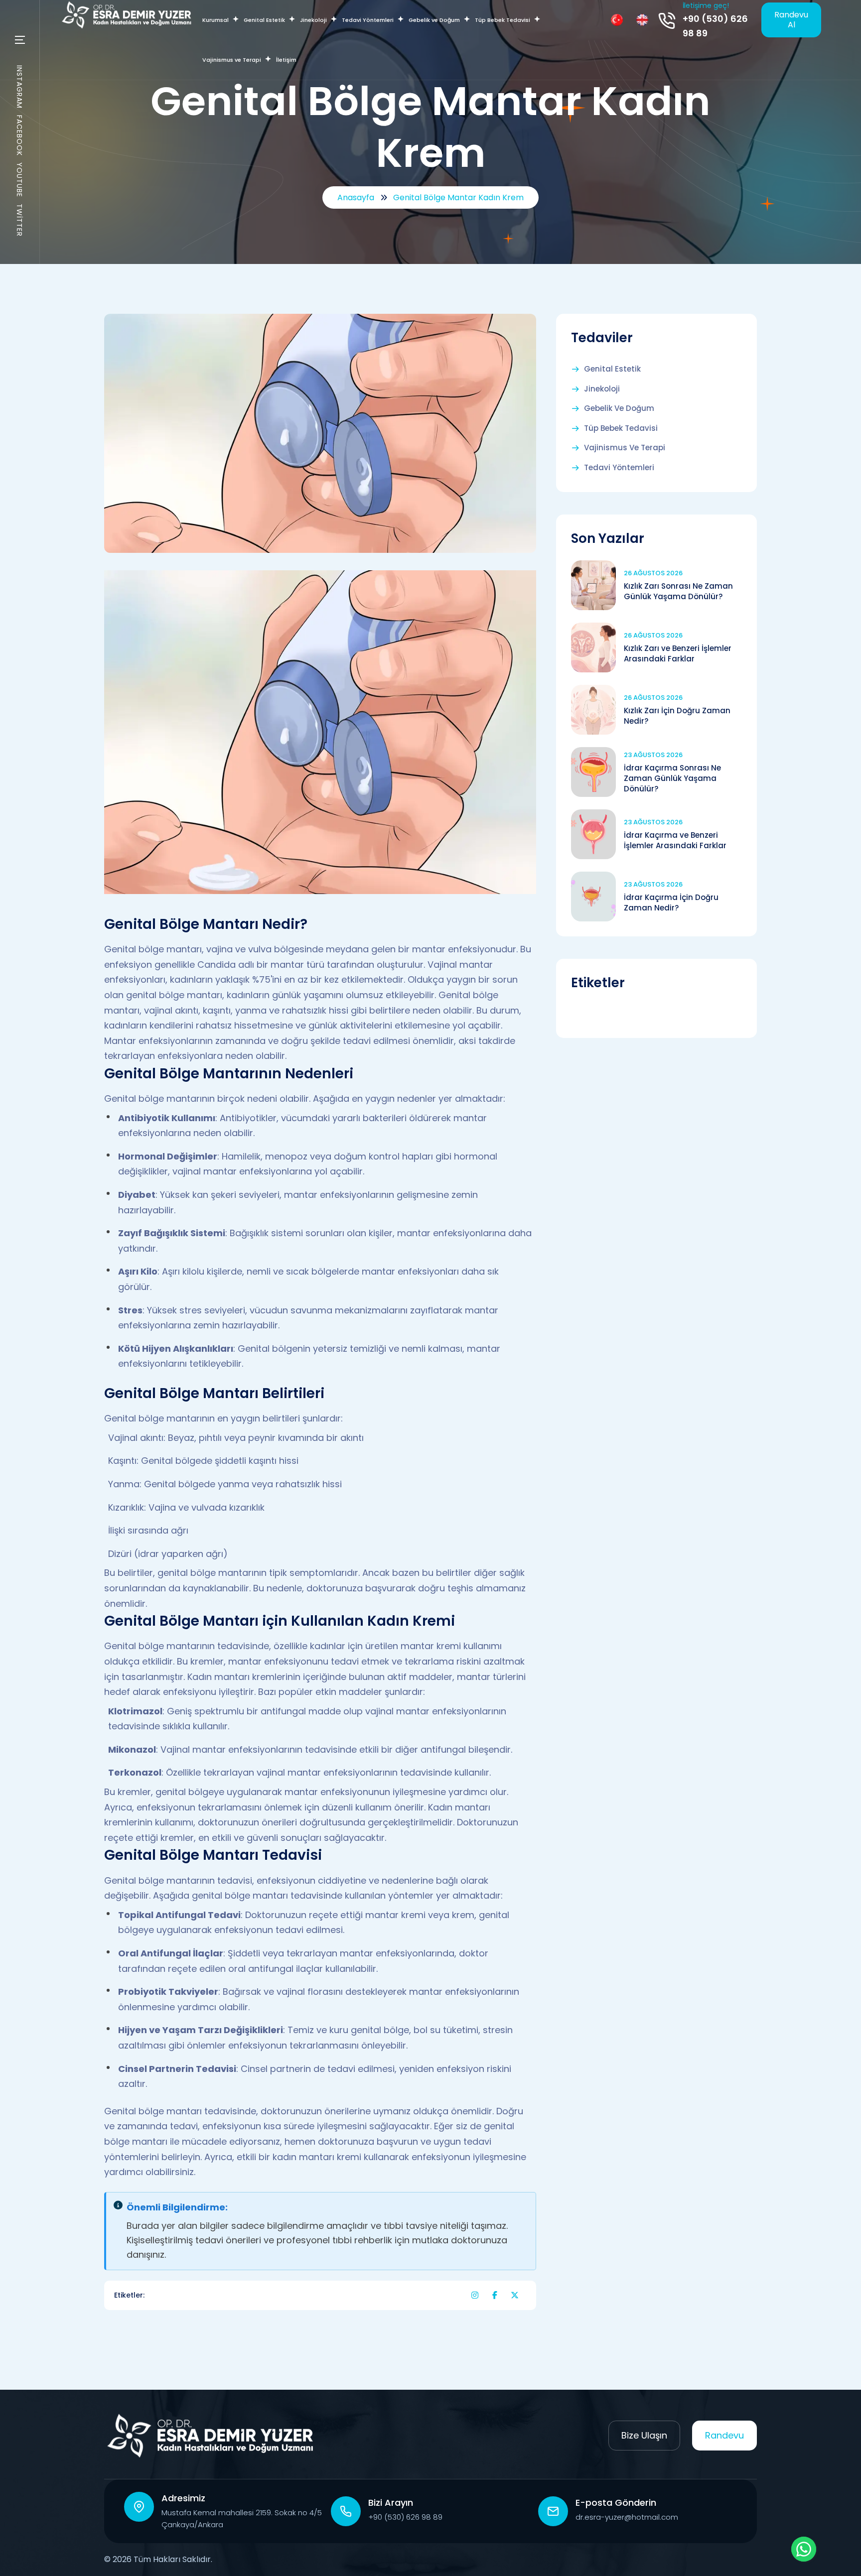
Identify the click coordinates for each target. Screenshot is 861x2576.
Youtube (19, 180)
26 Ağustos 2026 (653, 573)
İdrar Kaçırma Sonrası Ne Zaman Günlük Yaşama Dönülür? (672, 778)
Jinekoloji (602, 389)
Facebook (19, 135)
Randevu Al (791, 20)
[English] (642, 20)
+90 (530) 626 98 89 (715, 26)
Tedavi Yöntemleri (619, 468)
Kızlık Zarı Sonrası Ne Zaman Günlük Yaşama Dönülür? (678, 591)
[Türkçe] (617, 20)
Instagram (19, 87)
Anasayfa (356, 197)
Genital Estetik (612, 369)
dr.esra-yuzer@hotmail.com (627, 2517)
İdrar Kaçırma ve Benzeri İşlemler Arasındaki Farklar (675, 840)
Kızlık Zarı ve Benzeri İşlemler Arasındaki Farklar (678, 653)
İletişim (286, 60)
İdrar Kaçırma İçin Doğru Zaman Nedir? (671, 902)
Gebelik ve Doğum (619, 408)
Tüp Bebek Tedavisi (621, 428)
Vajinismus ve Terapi (625, 448)
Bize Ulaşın (644, 2435)
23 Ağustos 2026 (653, 755)
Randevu (724, 2435)
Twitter (19, 220)
